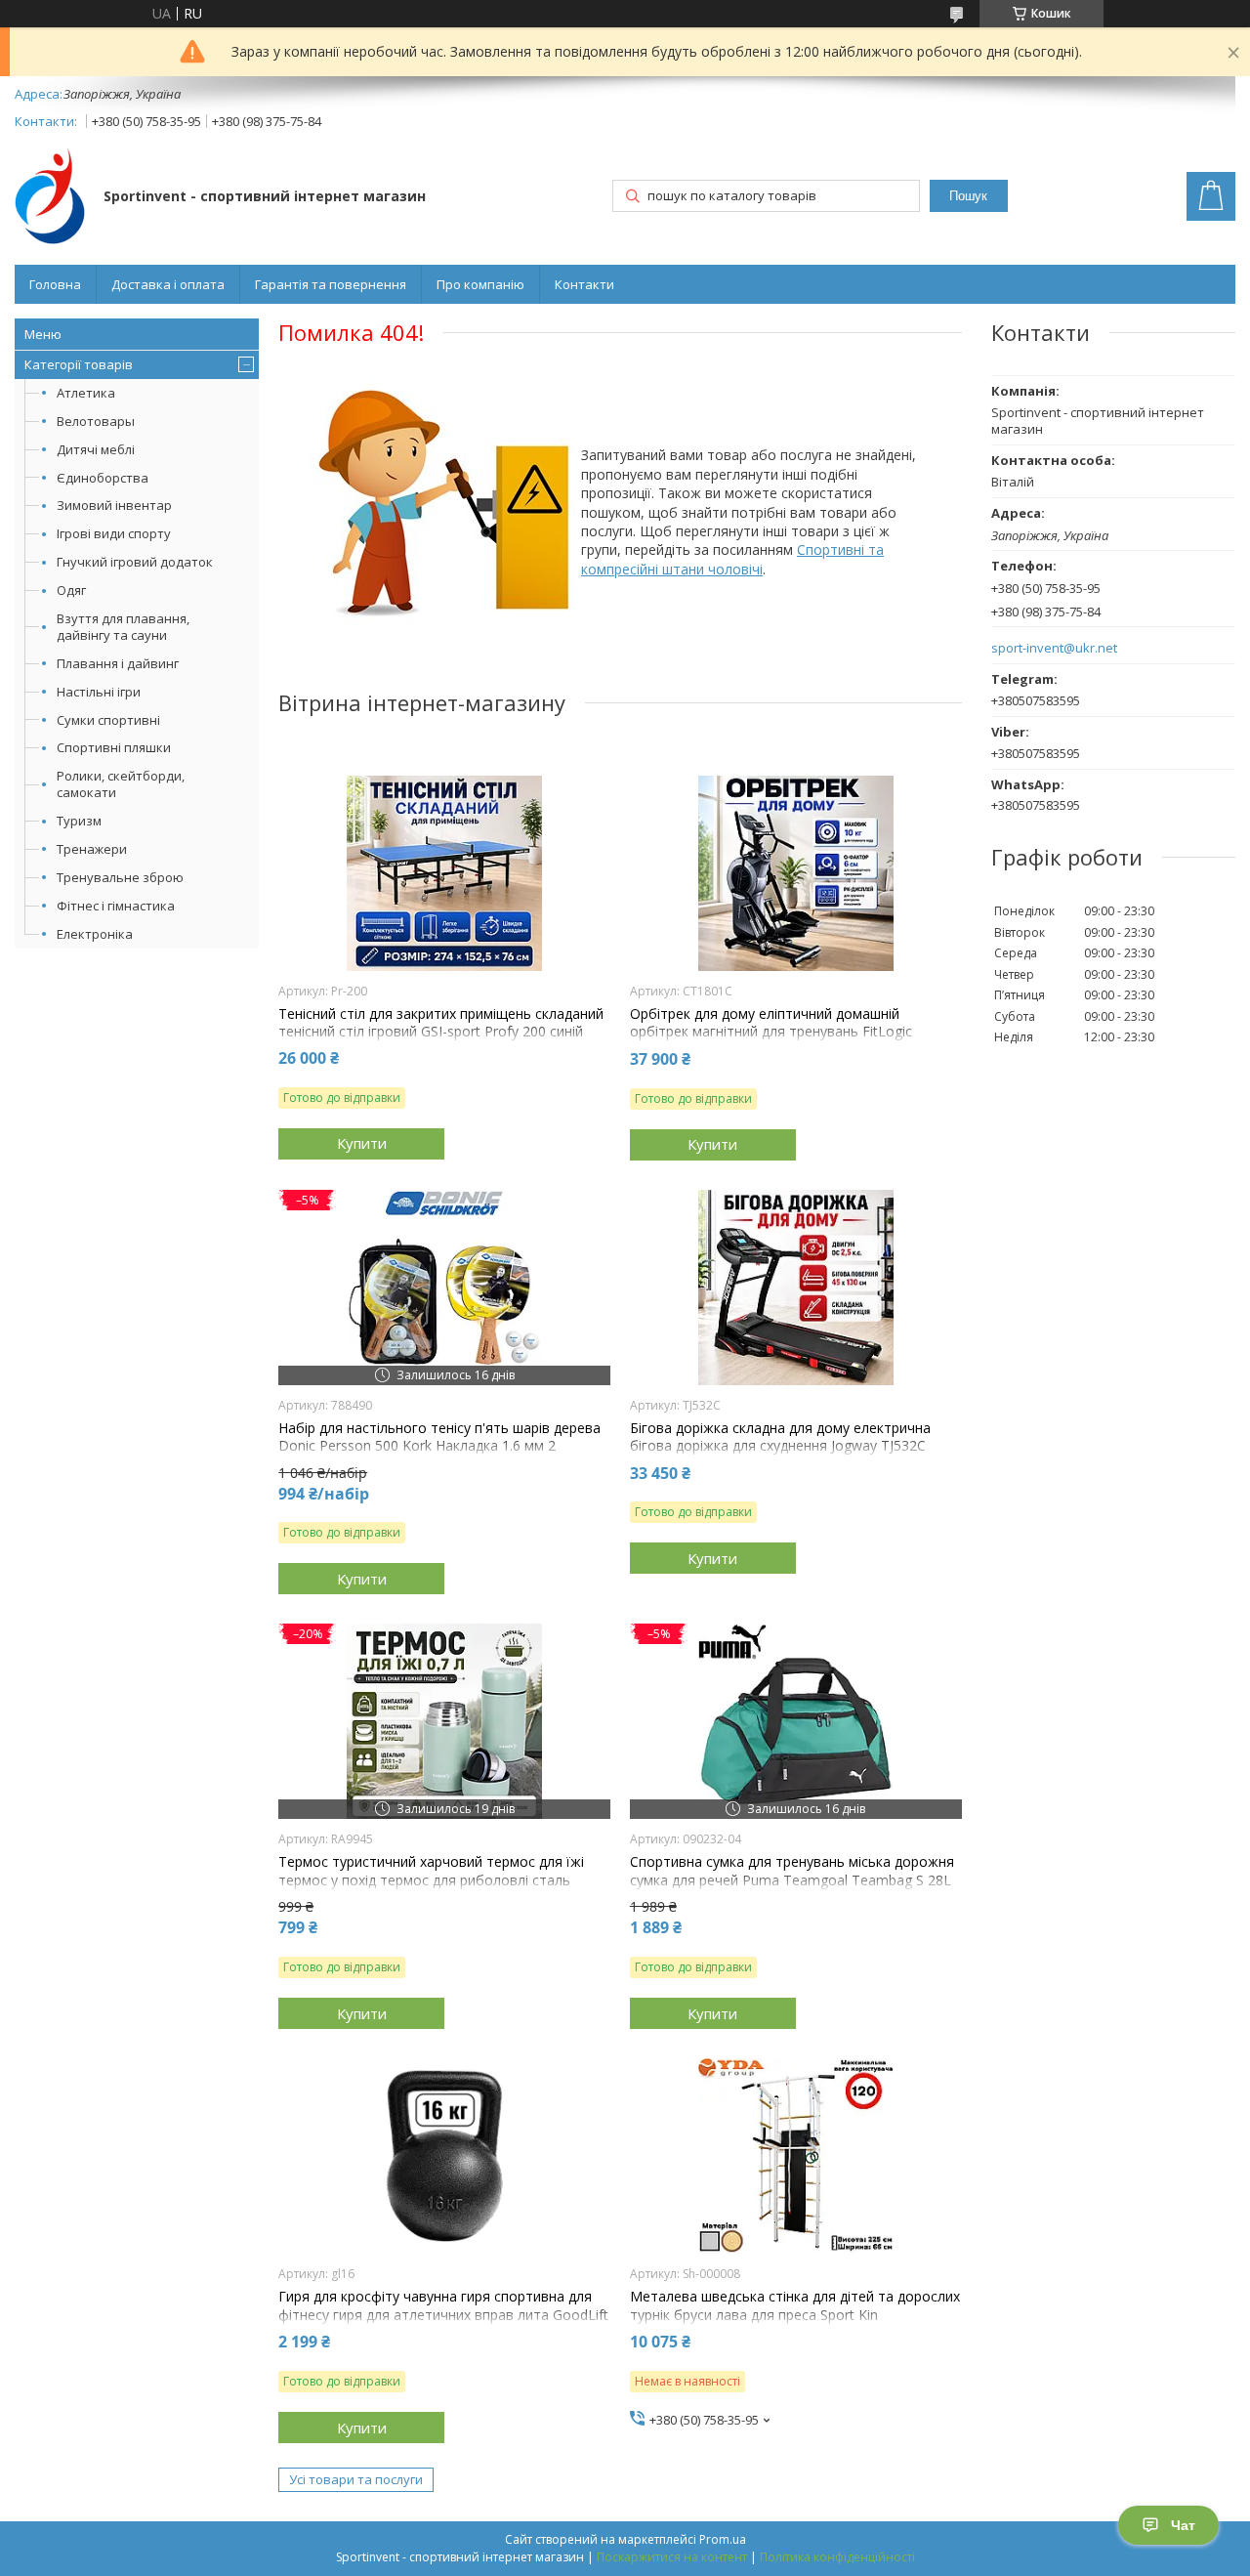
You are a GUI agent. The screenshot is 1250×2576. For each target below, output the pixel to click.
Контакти (584, 284)
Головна (55, 284)
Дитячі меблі (96, 449)
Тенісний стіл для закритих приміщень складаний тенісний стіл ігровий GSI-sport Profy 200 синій (441, 1023)
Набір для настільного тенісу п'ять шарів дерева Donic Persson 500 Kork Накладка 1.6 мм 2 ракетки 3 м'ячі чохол (439, 1446)
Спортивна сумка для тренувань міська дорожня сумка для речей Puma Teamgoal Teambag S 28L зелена (792, 1879)
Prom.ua (723, 2539)
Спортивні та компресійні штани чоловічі (732, 559)
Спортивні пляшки (114, 747)
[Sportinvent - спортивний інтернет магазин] (50, 198)
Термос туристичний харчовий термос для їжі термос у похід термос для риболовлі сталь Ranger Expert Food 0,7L (431, 1879)
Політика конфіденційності (837, 2557)
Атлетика (86, 393)
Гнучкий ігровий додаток (135, 562)
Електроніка (95, 934)
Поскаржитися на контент (672, 2557)
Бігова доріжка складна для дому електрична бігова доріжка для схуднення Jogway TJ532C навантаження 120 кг (780, 1446)
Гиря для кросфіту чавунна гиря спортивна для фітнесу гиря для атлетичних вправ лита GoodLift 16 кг (443, 2314)
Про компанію (480, 284)
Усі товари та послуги (356, 2479)
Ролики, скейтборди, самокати (121, 784)
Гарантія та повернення (331, 284)
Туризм (79, 821)
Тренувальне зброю (120, 877)
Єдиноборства (103, 478)
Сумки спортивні (108, 720)
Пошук (968, 196)
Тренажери (92, 849)
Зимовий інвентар (114, 505)
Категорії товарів (79, 364)
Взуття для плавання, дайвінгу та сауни (123, 627)
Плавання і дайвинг (118, 663)
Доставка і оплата (168, 284)
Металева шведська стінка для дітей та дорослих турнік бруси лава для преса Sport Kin (795, 2305)
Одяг (71, 590)
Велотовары (96, 421)
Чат (1183, 2525)
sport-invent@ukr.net (1054, 648)
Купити (362, 1143)
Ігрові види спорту (114, 533)
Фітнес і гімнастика (116, 906)
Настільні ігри (99, 692)
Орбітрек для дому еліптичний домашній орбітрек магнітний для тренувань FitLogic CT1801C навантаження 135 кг (771, 1032)
